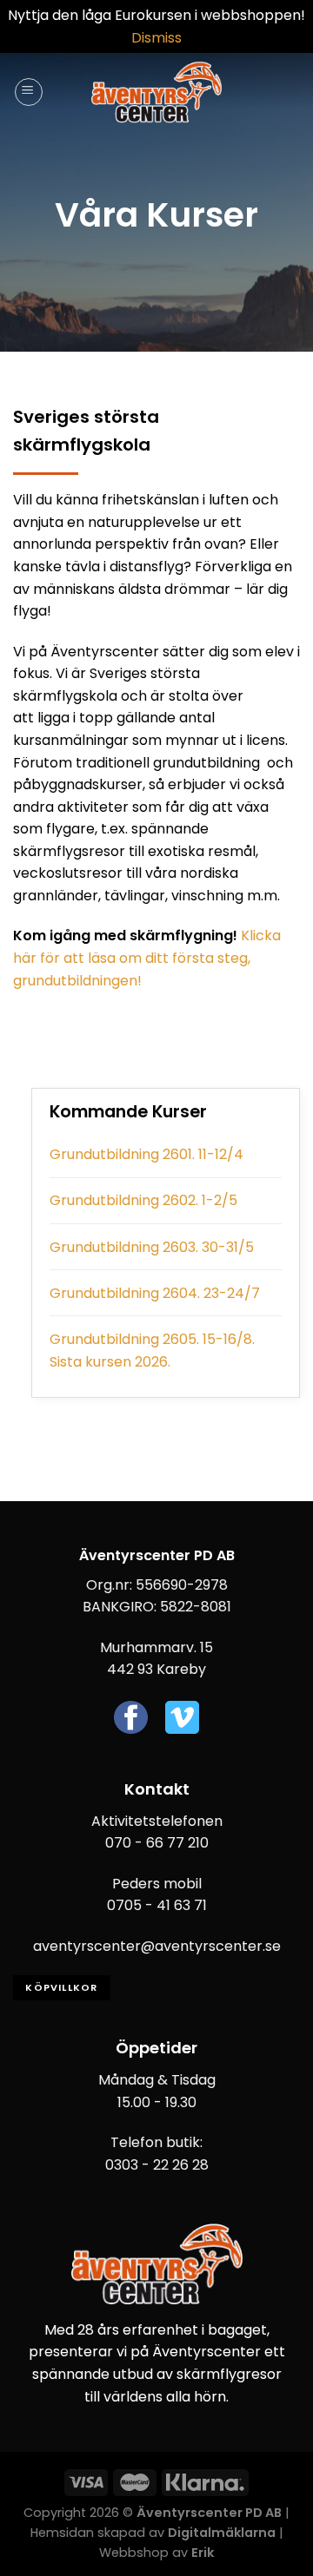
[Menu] (29, 92)
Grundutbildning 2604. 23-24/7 (155, 1293)
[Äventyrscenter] (157, 92)
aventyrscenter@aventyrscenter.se (157, 1946)
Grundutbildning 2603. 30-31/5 (152, 1247)
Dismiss (156, 38)
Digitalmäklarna (222, 2533)
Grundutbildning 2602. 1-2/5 (143, 1200)
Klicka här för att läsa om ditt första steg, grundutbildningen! (147, 958)
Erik (203, 2553)
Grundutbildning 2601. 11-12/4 (147, 1154)
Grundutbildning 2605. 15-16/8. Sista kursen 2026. (152, 1351)
